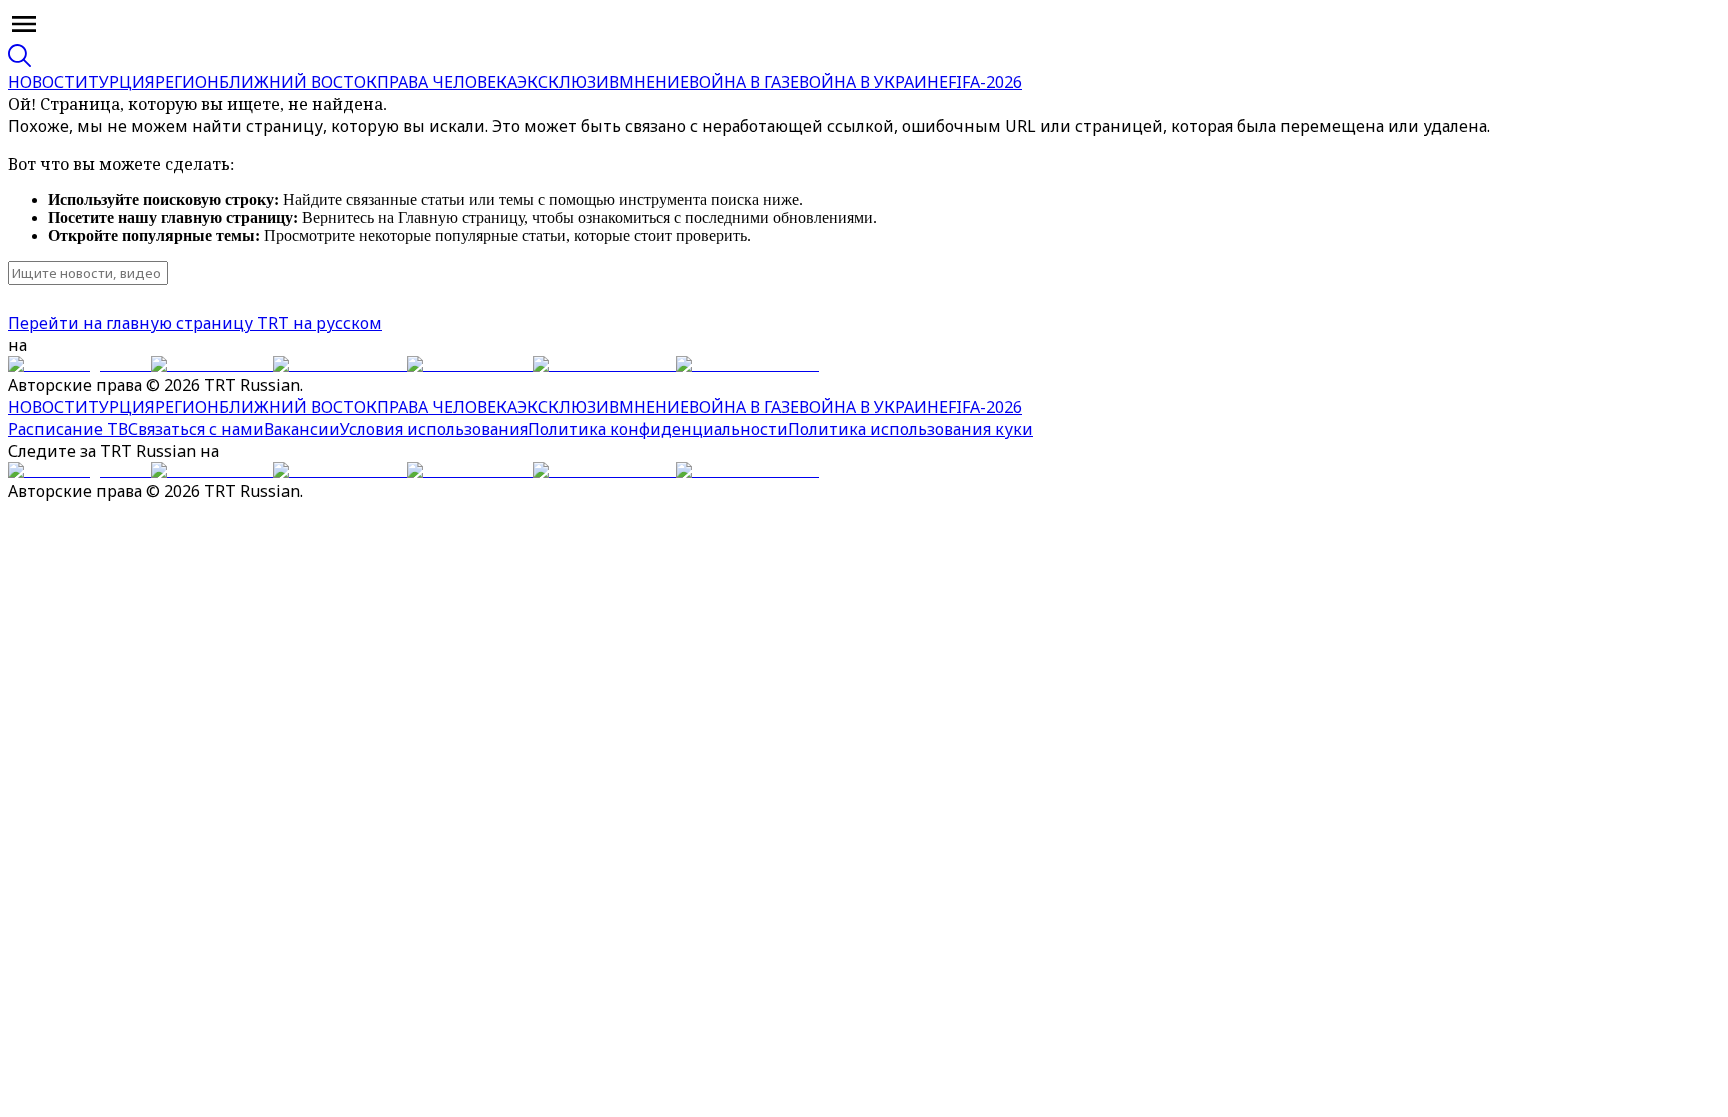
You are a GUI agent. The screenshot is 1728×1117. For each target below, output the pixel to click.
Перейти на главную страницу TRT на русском (195, 323)
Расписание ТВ (68, 429)
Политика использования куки (910, 429)
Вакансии (302, 429)
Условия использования (434, 429)
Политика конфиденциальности (658, 429)
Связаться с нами (196, 429)
